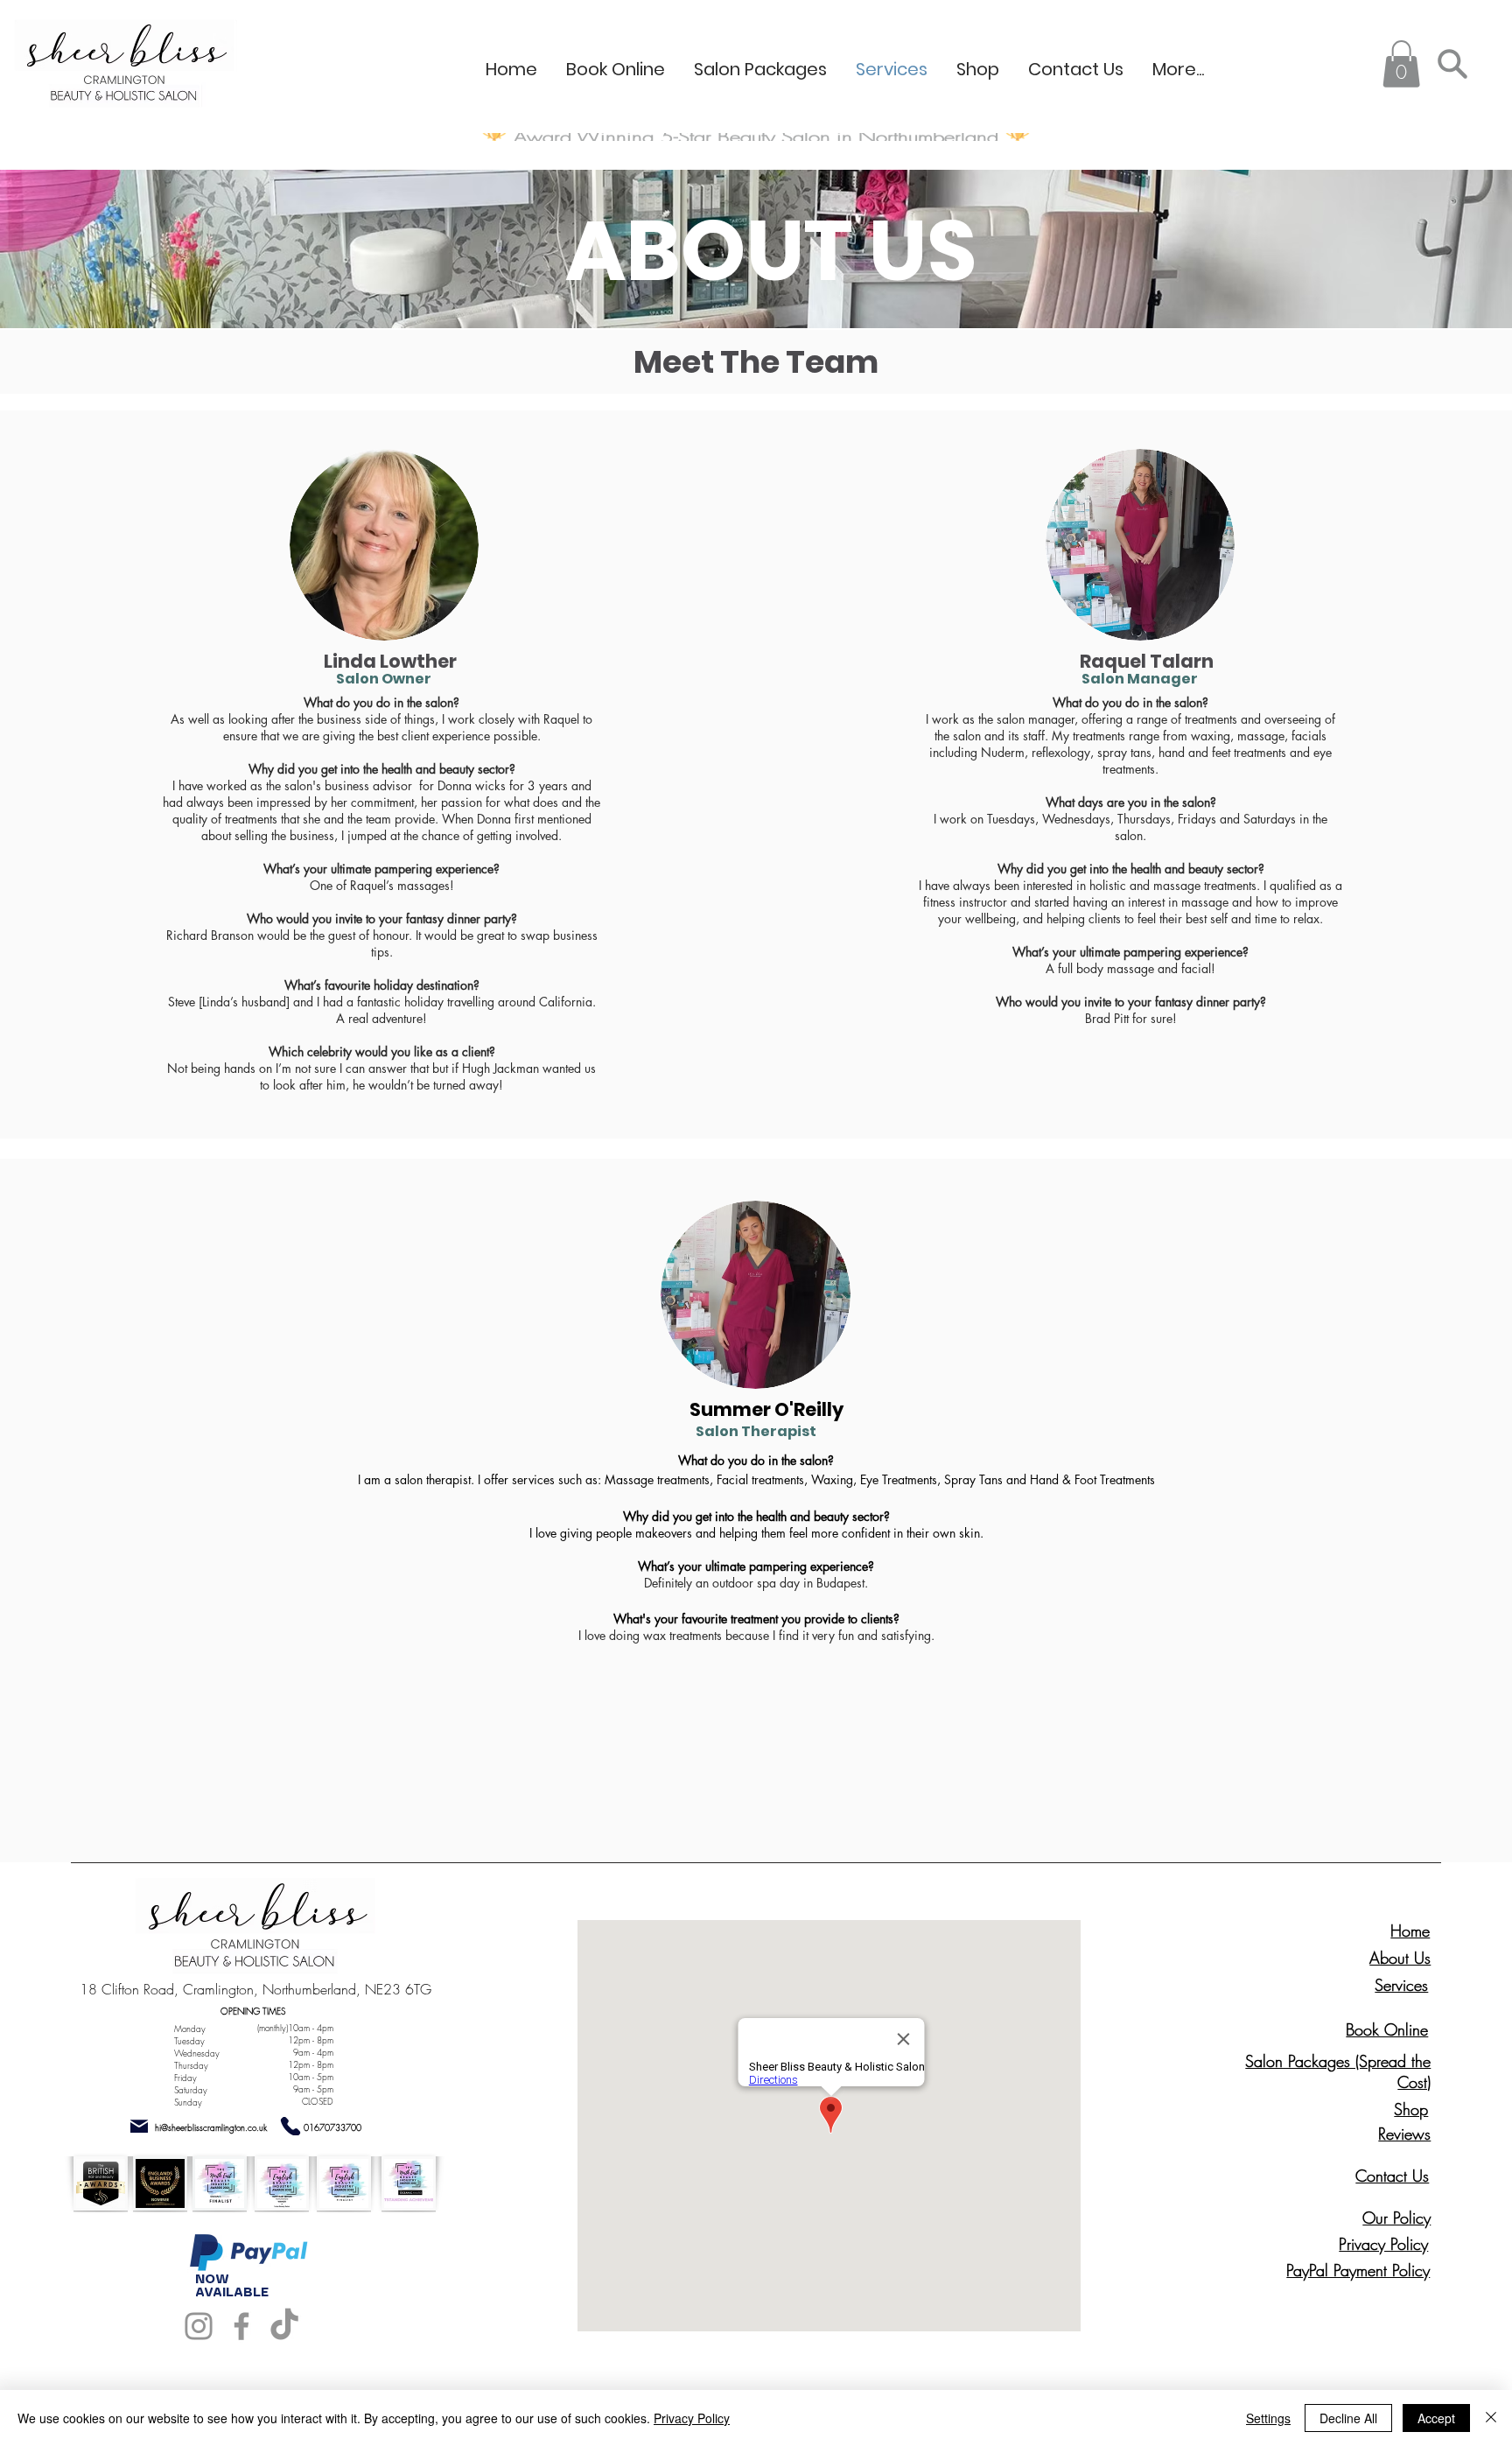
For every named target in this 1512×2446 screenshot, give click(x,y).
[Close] (1491, 2418)
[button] (1401, 64)
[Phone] (291, 2126)
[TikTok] (284, 2326)
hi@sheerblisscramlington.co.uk (211, 2127)
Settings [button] (1268, 2418)
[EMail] (139, 2126)
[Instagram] (199, 2326)
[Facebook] (241, 2326)
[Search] (1452, 63)
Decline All (1348, 2418)
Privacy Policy (692, 2418)
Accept (1436, 2418)
